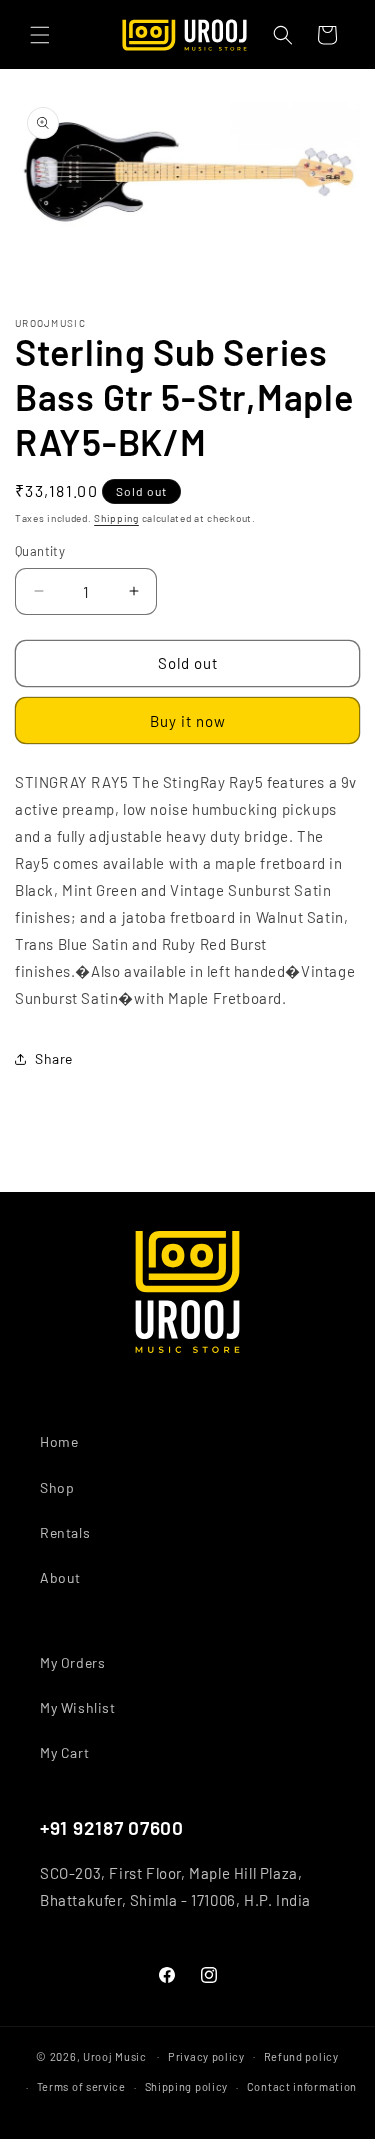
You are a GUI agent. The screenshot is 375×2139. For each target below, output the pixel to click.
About (60, 1577)
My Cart (64, 1752)
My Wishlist (78, 1707)
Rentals (65, 1532)
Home (59, 1441)
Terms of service (81, 2086)
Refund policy (301, 2056)
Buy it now (188, 721)
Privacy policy (206, 2056)
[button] (40, 35)
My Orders (72, 1662)
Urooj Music (115, 2055)
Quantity (40, 551)
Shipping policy (187, 2086)
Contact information (302, 2086)
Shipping (116, 518)
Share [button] (54, 1058)
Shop (57, 1487)
